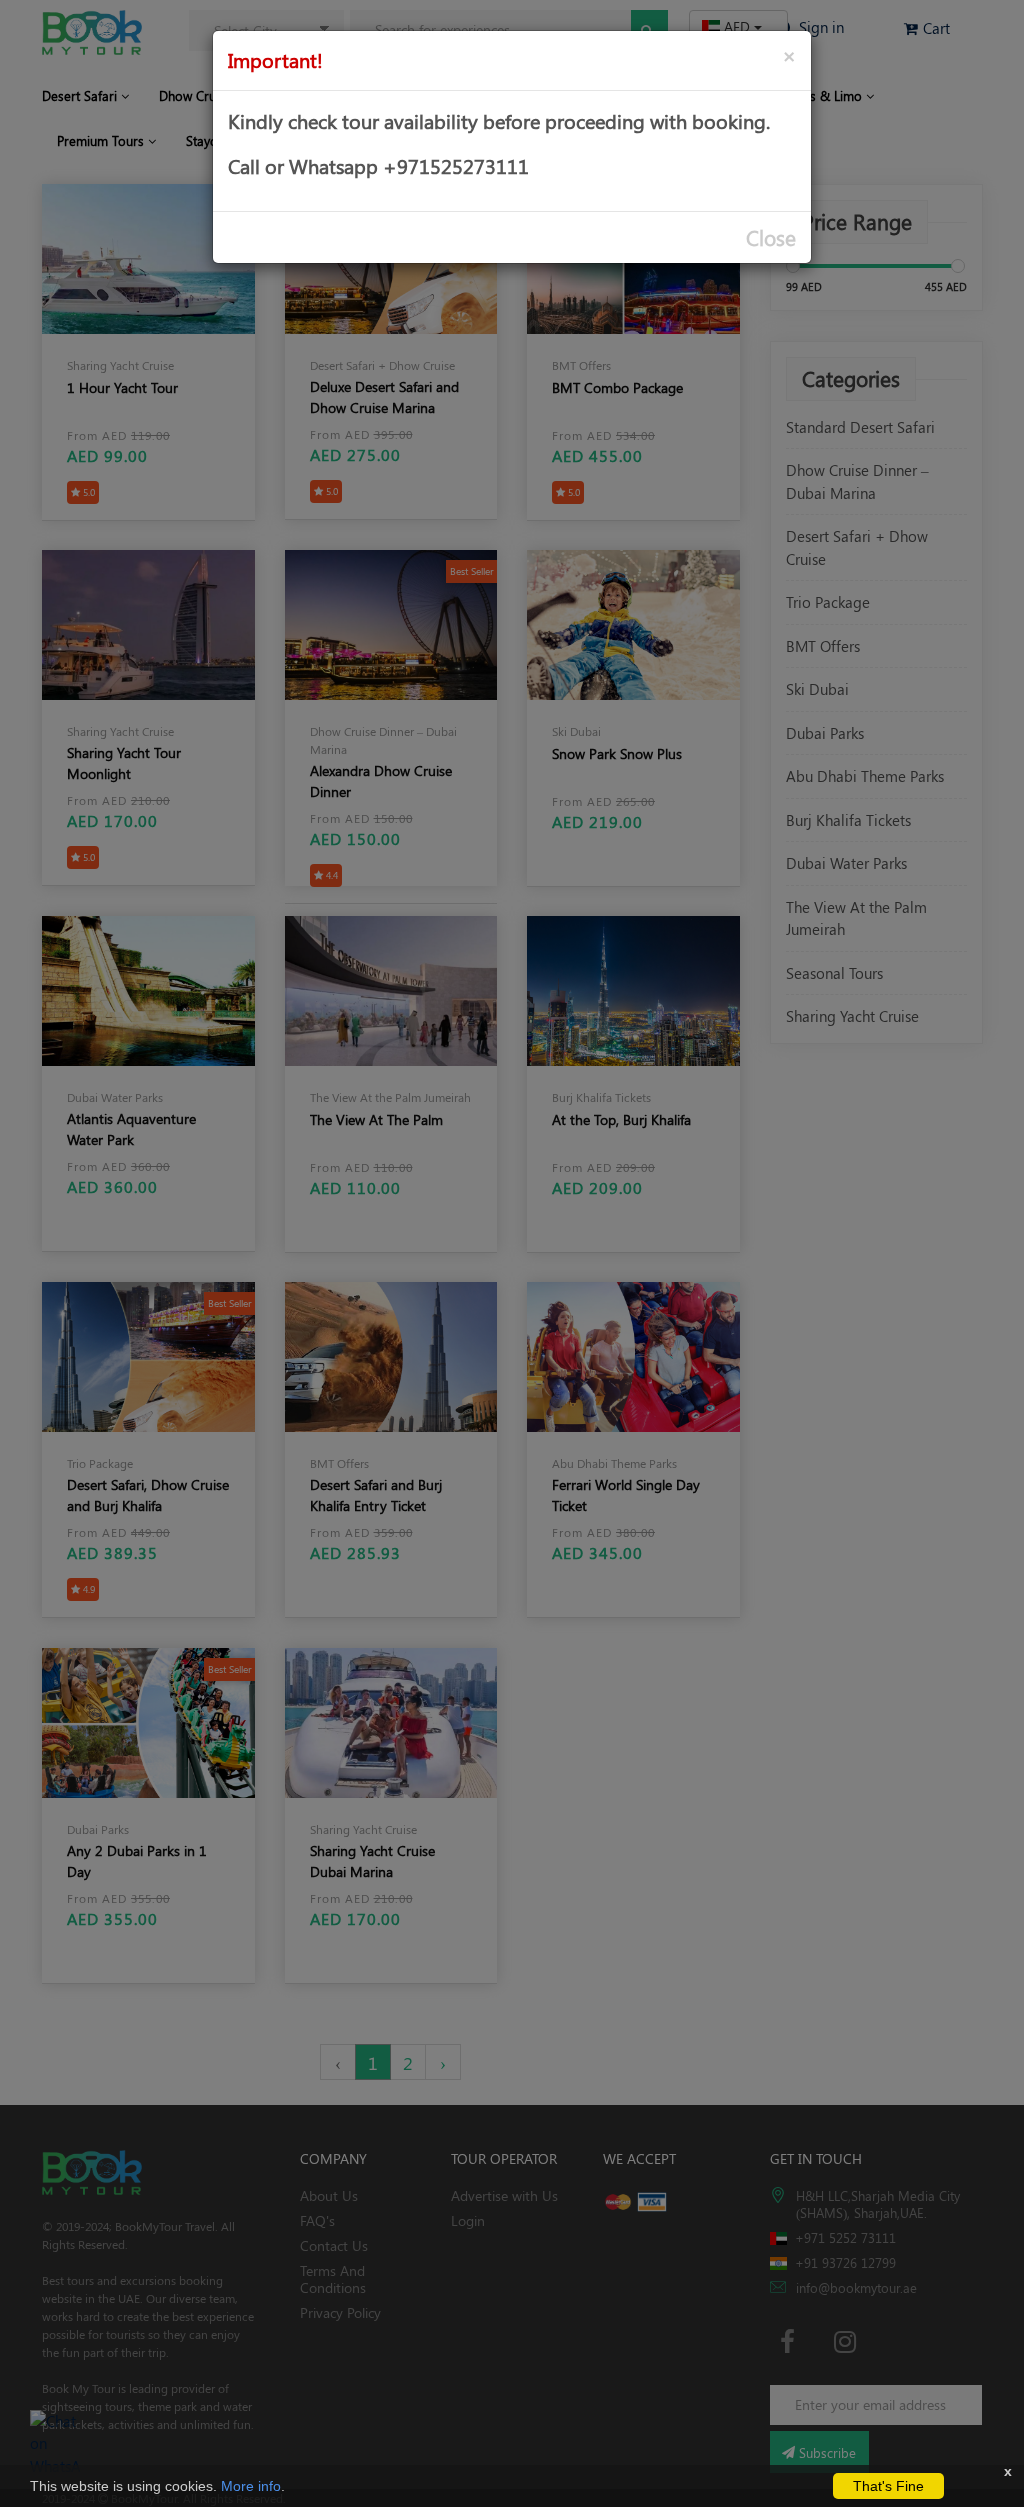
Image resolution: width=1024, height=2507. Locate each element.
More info (251, 2486)
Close (771, 237)
